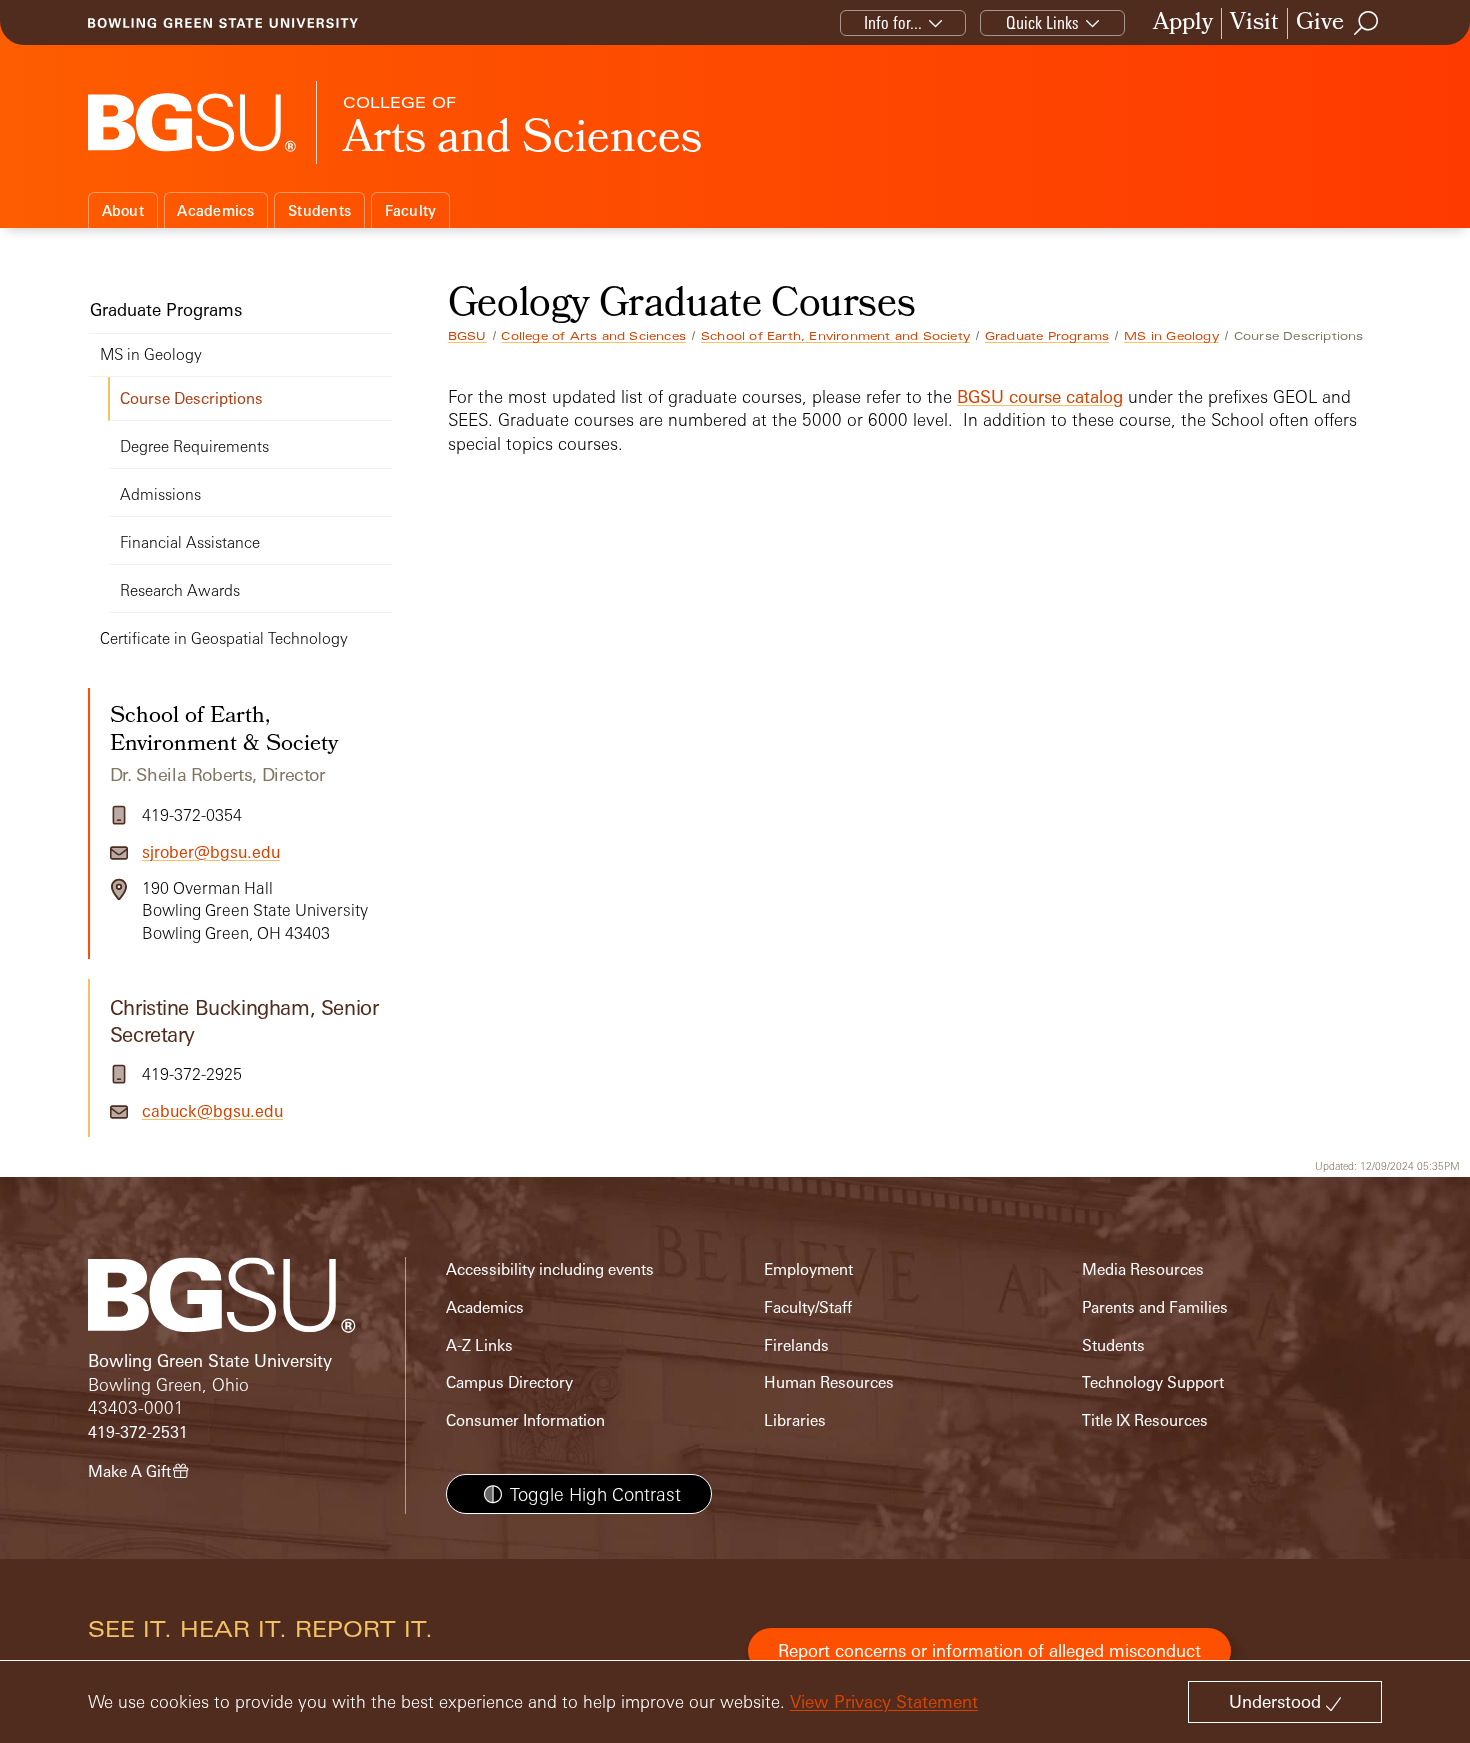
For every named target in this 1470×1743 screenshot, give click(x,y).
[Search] (1367, 23)
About (123, 210)
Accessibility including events (550, 1269)
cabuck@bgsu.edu (212, 1111)
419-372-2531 (138, 1432)
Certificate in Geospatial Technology (224, 638)
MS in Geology (1171, 336)
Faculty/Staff (808, 1307)
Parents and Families (1155, 1307)
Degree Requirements (194, 446)
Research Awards (180, 590)
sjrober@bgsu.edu (211, 852)
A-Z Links (479, 1345)
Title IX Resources (1145, 1420)
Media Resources (1143, 1269)
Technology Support (1153, 1382)
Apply (1183, 23)
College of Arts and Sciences (593, 336)
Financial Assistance (190, 542)
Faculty (411, 210)
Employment (808, 1269)
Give (1320, 23)
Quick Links (1042, 22)
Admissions (160, 494)
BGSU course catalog (1040, 396)
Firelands (796, 1345)
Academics (215, 210)
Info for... (893, 22)
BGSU (467, 336)
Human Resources (829, 1382)
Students (319, 210)
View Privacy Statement (884, 1701)
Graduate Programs (1047, 336)
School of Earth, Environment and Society (835, 336)
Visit (1254, 23)
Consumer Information (525, 1420)
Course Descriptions (191, 398)
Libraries (795, 1420)
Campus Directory (509, 1382)
